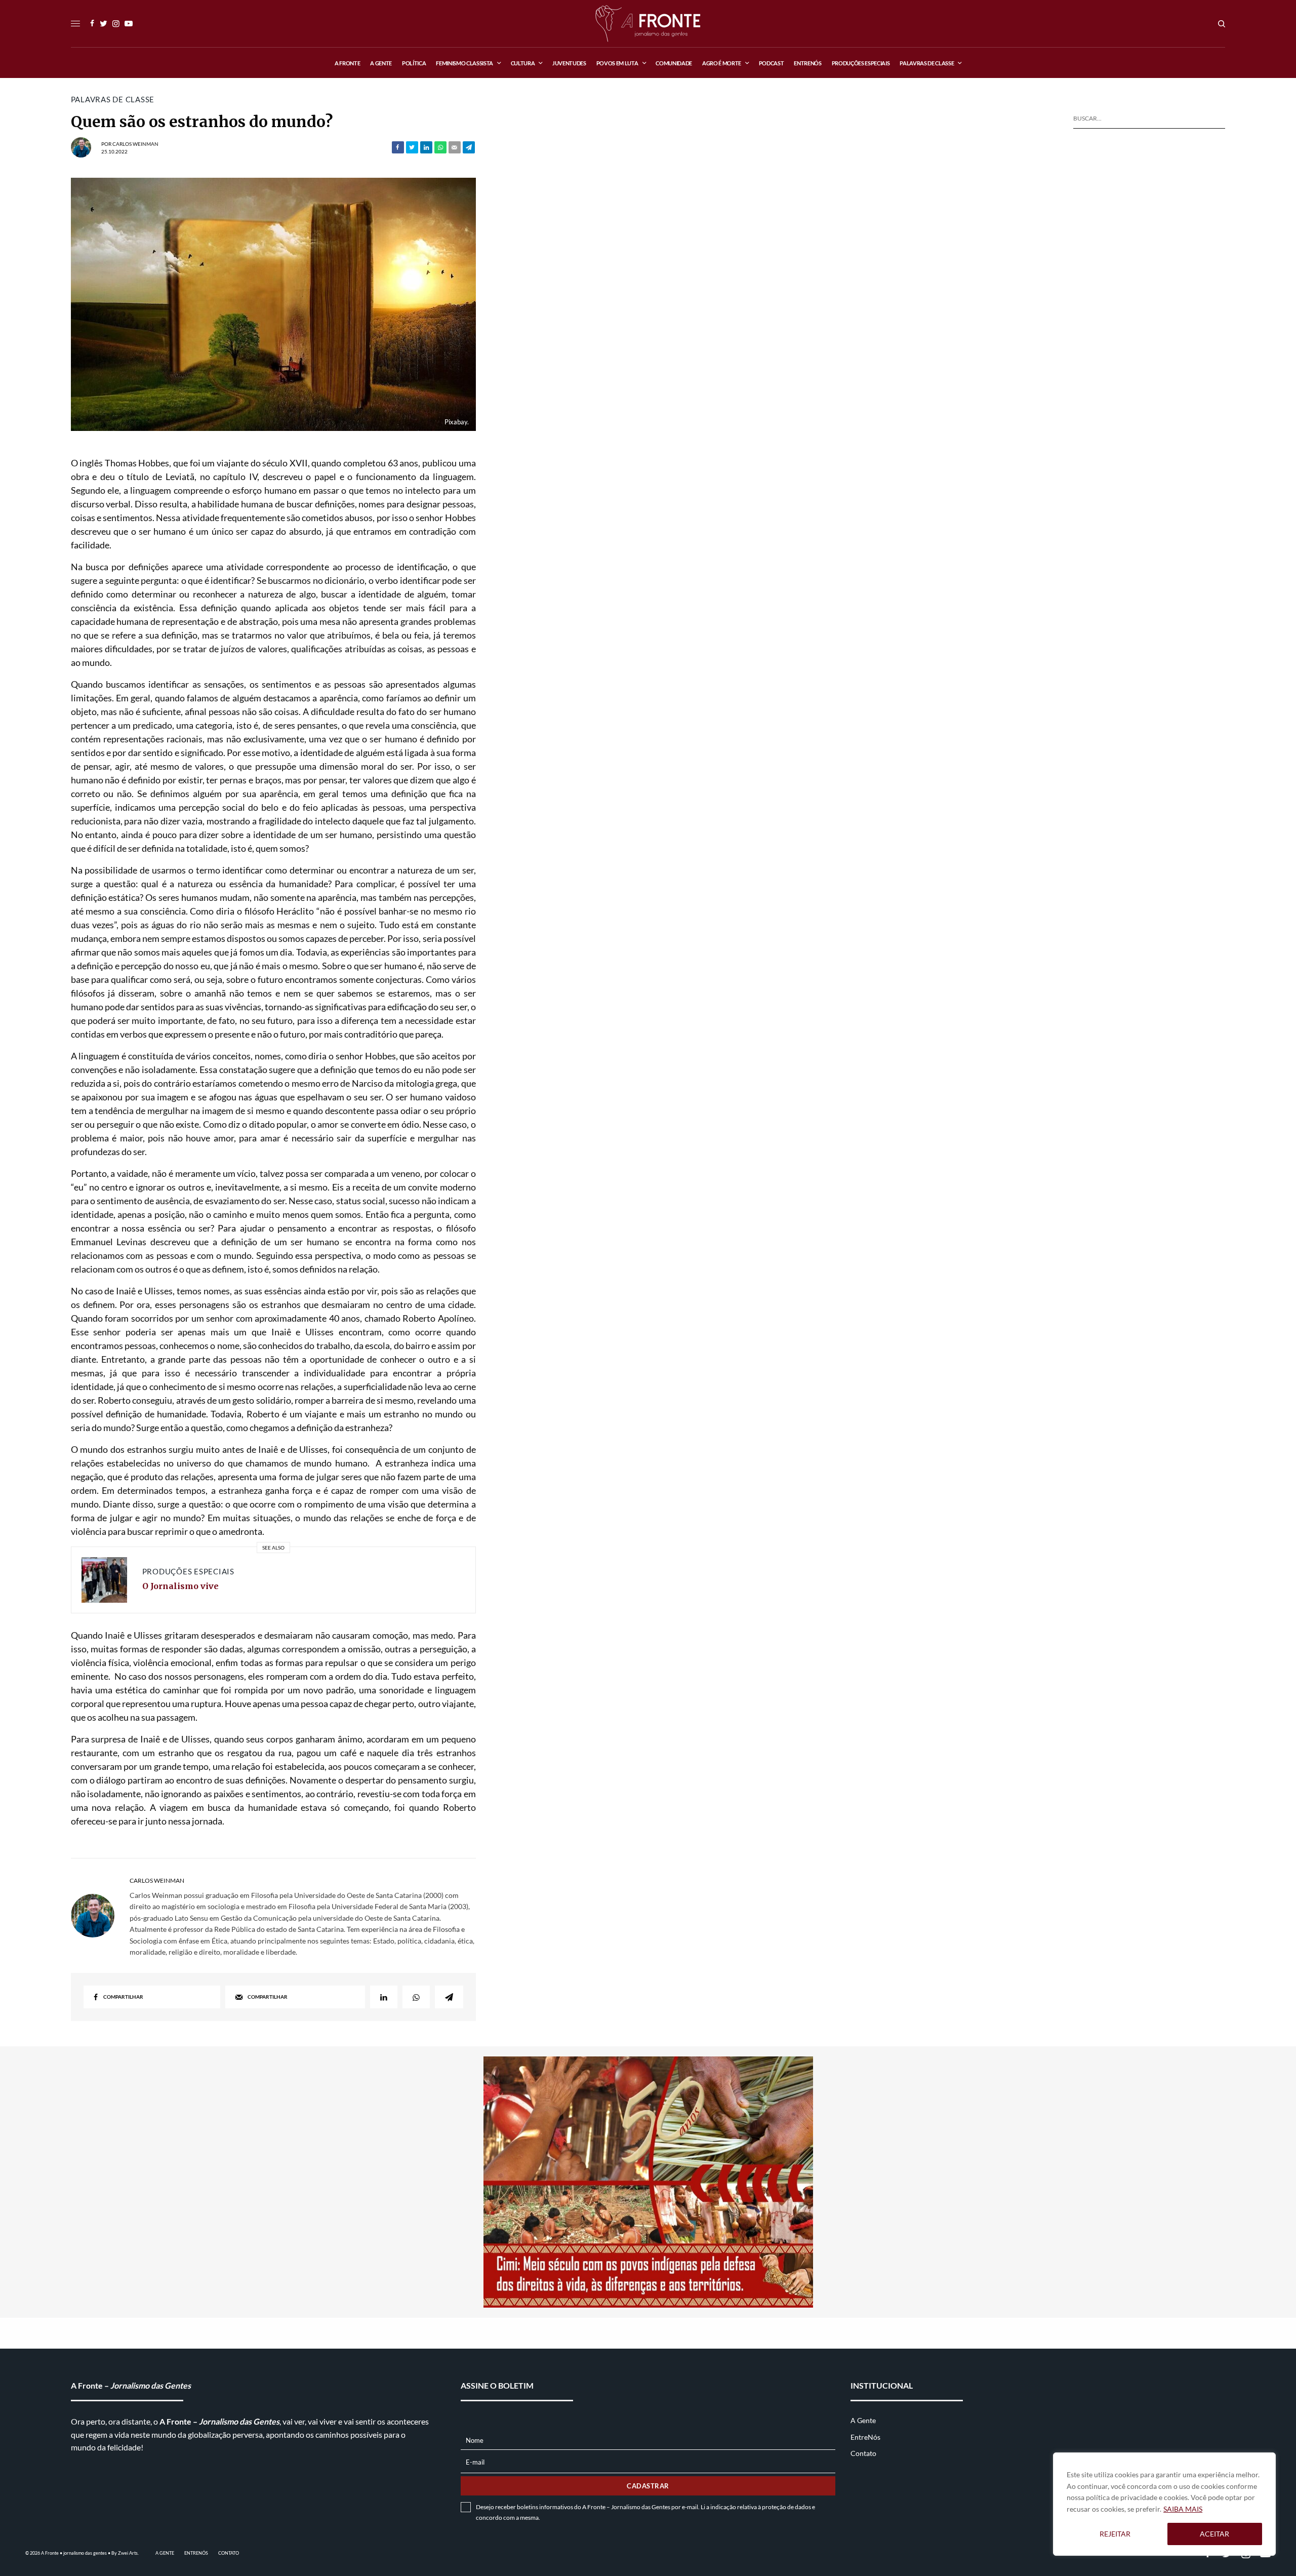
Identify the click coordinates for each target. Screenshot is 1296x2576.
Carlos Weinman (135, 144)
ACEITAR (1214, 2534)
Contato (863, 2453)
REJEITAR (1115, 2534)
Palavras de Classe (113, 100)
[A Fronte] (648, 24)
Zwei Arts (128, 2553)
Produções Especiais (188, 1571)
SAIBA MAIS (1183, 2509)
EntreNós (865, 2437)
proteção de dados (786, 2507)
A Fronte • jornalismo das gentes (74, 2553)
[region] (1164, 2504)
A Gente (863, 2420)
